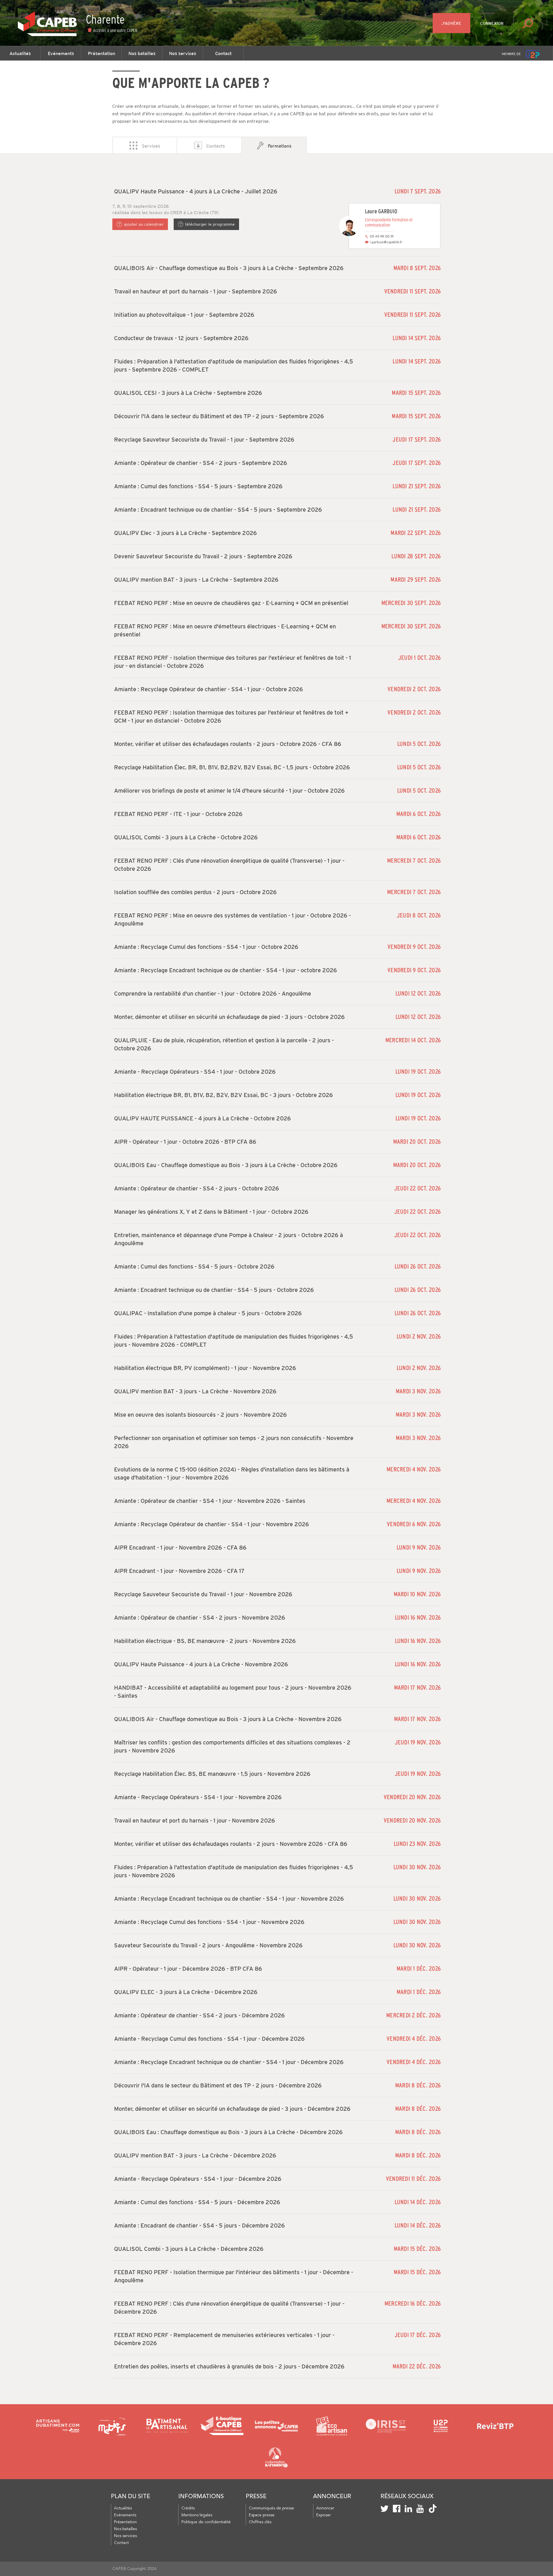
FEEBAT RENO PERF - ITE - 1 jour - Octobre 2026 (178, 814)
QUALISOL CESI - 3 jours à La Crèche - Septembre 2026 (188, 393)
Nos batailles (142, 53)
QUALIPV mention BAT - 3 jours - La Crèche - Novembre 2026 (195, 1391)
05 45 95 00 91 (382, 236)
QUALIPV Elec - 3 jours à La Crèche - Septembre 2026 (185, 533)
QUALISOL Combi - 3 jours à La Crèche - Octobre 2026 (186, 837)
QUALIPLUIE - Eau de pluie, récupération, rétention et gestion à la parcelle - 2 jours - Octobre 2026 (224, 1044)
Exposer (324, 2515)
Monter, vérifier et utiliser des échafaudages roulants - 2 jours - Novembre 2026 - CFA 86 (231, 1844)
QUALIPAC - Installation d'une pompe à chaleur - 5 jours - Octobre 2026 (208, 1313)
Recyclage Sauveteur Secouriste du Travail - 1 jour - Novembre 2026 (203, 1594)
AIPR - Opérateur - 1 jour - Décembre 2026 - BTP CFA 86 (188, 1969)
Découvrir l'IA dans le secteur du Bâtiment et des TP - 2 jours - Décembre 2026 (218, 2085)
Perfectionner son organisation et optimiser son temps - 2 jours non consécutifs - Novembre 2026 (234, 1442)
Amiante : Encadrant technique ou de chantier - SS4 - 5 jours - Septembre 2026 (218, 510)
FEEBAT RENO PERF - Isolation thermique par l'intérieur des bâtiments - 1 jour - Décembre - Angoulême (234, 2276)
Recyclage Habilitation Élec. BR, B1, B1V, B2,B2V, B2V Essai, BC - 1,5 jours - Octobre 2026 (232, 767)
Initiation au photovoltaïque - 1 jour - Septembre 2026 (184, 315)
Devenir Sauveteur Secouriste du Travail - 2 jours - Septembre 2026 (203, 556)
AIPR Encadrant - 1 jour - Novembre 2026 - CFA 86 (180, 1548)
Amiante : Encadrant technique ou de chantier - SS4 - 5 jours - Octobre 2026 (214, 1290)
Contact (223, 53)
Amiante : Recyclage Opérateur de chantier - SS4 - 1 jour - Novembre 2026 (212, 1524)
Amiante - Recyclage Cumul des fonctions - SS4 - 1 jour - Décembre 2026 (209, 2039)
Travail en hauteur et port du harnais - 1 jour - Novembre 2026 (195, 1821)
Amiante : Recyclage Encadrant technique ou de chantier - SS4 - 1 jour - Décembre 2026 (229, 2062)
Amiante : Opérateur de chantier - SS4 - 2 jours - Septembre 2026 (201, 463)
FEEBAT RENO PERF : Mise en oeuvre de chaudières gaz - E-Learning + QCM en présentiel (231, 603)
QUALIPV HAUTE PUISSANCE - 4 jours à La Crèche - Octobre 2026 (202, 1118)
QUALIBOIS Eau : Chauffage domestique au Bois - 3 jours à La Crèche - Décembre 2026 (228, 2132)
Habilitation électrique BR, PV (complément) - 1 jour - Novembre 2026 (205, 1368)
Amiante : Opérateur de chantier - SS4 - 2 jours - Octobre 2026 (197, 1188)
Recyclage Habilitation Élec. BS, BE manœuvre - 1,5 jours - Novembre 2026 (212, 1774)
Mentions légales (197, 2515)
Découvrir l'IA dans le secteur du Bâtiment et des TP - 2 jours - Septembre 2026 (219, 416)
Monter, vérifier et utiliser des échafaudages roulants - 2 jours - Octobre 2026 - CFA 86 (228, 744)
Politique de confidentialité (206, 2522)
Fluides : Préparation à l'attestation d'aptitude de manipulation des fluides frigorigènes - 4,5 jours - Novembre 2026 (234, 1871)
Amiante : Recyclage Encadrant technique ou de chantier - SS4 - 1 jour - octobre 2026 (226, 970)
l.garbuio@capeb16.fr (386, 242)
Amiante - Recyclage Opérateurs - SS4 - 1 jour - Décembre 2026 (198, 2179)
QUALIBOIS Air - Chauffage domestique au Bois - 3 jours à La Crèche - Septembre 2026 (229, 268)
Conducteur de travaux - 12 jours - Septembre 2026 (181, 338)
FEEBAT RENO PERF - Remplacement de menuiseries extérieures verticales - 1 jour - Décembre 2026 (224, 2339)
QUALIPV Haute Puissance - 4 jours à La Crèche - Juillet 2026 (196, 191)
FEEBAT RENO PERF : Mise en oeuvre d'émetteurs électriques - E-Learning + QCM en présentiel (225, 630)
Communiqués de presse (271, 2508)
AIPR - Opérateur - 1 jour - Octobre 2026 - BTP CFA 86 (185, 1142)
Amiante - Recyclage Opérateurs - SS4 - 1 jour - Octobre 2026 (195, 1072)
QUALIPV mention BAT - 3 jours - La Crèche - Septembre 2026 (196, 580)
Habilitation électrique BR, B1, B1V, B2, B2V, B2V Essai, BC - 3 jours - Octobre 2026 (224, 1095)
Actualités (20, 53)
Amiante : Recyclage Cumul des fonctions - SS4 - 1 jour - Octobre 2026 (206, 947)
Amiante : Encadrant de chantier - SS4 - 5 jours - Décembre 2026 (199, 2226)
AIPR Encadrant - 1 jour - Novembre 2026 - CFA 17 (179, 1571)
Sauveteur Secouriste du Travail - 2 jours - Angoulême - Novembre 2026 (208, 1945)
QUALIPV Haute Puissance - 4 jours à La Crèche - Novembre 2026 (201, 1664)
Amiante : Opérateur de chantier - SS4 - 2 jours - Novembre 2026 (200, 1618)
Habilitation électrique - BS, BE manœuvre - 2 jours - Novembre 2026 (205, 1641)
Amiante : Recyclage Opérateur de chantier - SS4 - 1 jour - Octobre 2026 (209, 689)
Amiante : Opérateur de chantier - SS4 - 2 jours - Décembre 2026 (199, 2015)
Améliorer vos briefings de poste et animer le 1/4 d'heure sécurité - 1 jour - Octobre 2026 (229, 791)
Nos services (183, 53)
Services (151, 146)
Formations (280, 146)
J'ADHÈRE (451, 23)
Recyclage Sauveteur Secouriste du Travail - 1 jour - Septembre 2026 (204, 440)
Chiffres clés (260, 2522)
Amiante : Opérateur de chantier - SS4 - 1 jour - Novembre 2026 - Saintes (210, 1501)
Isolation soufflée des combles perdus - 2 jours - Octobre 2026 (195, 892)
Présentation (102, 53)
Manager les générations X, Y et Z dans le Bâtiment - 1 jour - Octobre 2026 (211, 1212)
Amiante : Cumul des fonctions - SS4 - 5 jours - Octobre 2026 (194, 1267)
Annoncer (325, 2508)
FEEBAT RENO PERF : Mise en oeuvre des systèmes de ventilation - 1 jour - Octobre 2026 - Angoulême (232, 919)
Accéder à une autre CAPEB (115, 30)
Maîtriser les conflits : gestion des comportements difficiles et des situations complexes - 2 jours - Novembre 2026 (232, 1746)
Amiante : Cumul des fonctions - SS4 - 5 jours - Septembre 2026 (198, 486)
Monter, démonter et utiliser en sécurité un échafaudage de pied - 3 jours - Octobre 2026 (229, 1017)
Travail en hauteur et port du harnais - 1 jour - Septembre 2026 (196, 291)
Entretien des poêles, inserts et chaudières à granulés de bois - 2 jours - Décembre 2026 (229, 2366)
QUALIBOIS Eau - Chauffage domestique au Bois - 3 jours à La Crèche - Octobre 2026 (226, 1165)
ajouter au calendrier (144, 224)
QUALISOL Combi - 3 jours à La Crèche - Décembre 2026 (189, 2249)
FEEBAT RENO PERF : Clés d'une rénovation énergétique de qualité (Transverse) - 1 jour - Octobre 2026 (229, 865)
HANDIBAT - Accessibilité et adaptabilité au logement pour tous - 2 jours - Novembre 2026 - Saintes (233, 1692)
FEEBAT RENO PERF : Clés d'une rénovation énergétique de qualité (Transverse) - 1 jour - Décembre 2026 (229, 2308)
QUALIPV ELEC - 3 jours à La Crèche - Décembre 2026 (186, 1992)
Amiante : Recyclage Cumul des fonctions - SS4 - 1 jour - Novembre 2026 (209, 1922)
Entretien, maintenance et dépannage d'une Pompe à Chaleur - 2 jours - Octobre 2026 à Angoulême (229, 1239)
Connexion (492, 23)
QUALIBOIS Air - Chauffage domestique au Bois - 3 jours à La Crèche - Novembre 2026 (228, 1719)
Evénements (61, 53)
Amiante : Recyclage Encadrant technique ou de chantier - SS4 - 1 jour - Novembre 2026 (229, 1899)
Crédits (188, 2508)
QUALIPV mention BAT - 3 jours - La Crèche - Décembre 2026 (195, 2155)
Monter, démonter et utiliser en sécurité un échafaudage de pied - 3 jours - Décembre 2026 (232, 2109)
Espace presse (262, 2515)
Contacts (216, 146)
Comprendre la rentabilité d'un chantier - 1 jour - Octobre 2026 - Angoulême (213, 994)
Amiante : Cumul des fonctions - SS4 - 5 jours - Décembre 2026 (197, 2202)
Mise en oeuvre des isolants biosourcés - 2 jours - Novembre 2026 (200, 1415)
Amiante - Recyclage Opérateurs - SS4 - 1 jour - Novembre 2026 (198, 1797)
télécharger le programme (210, 224)
